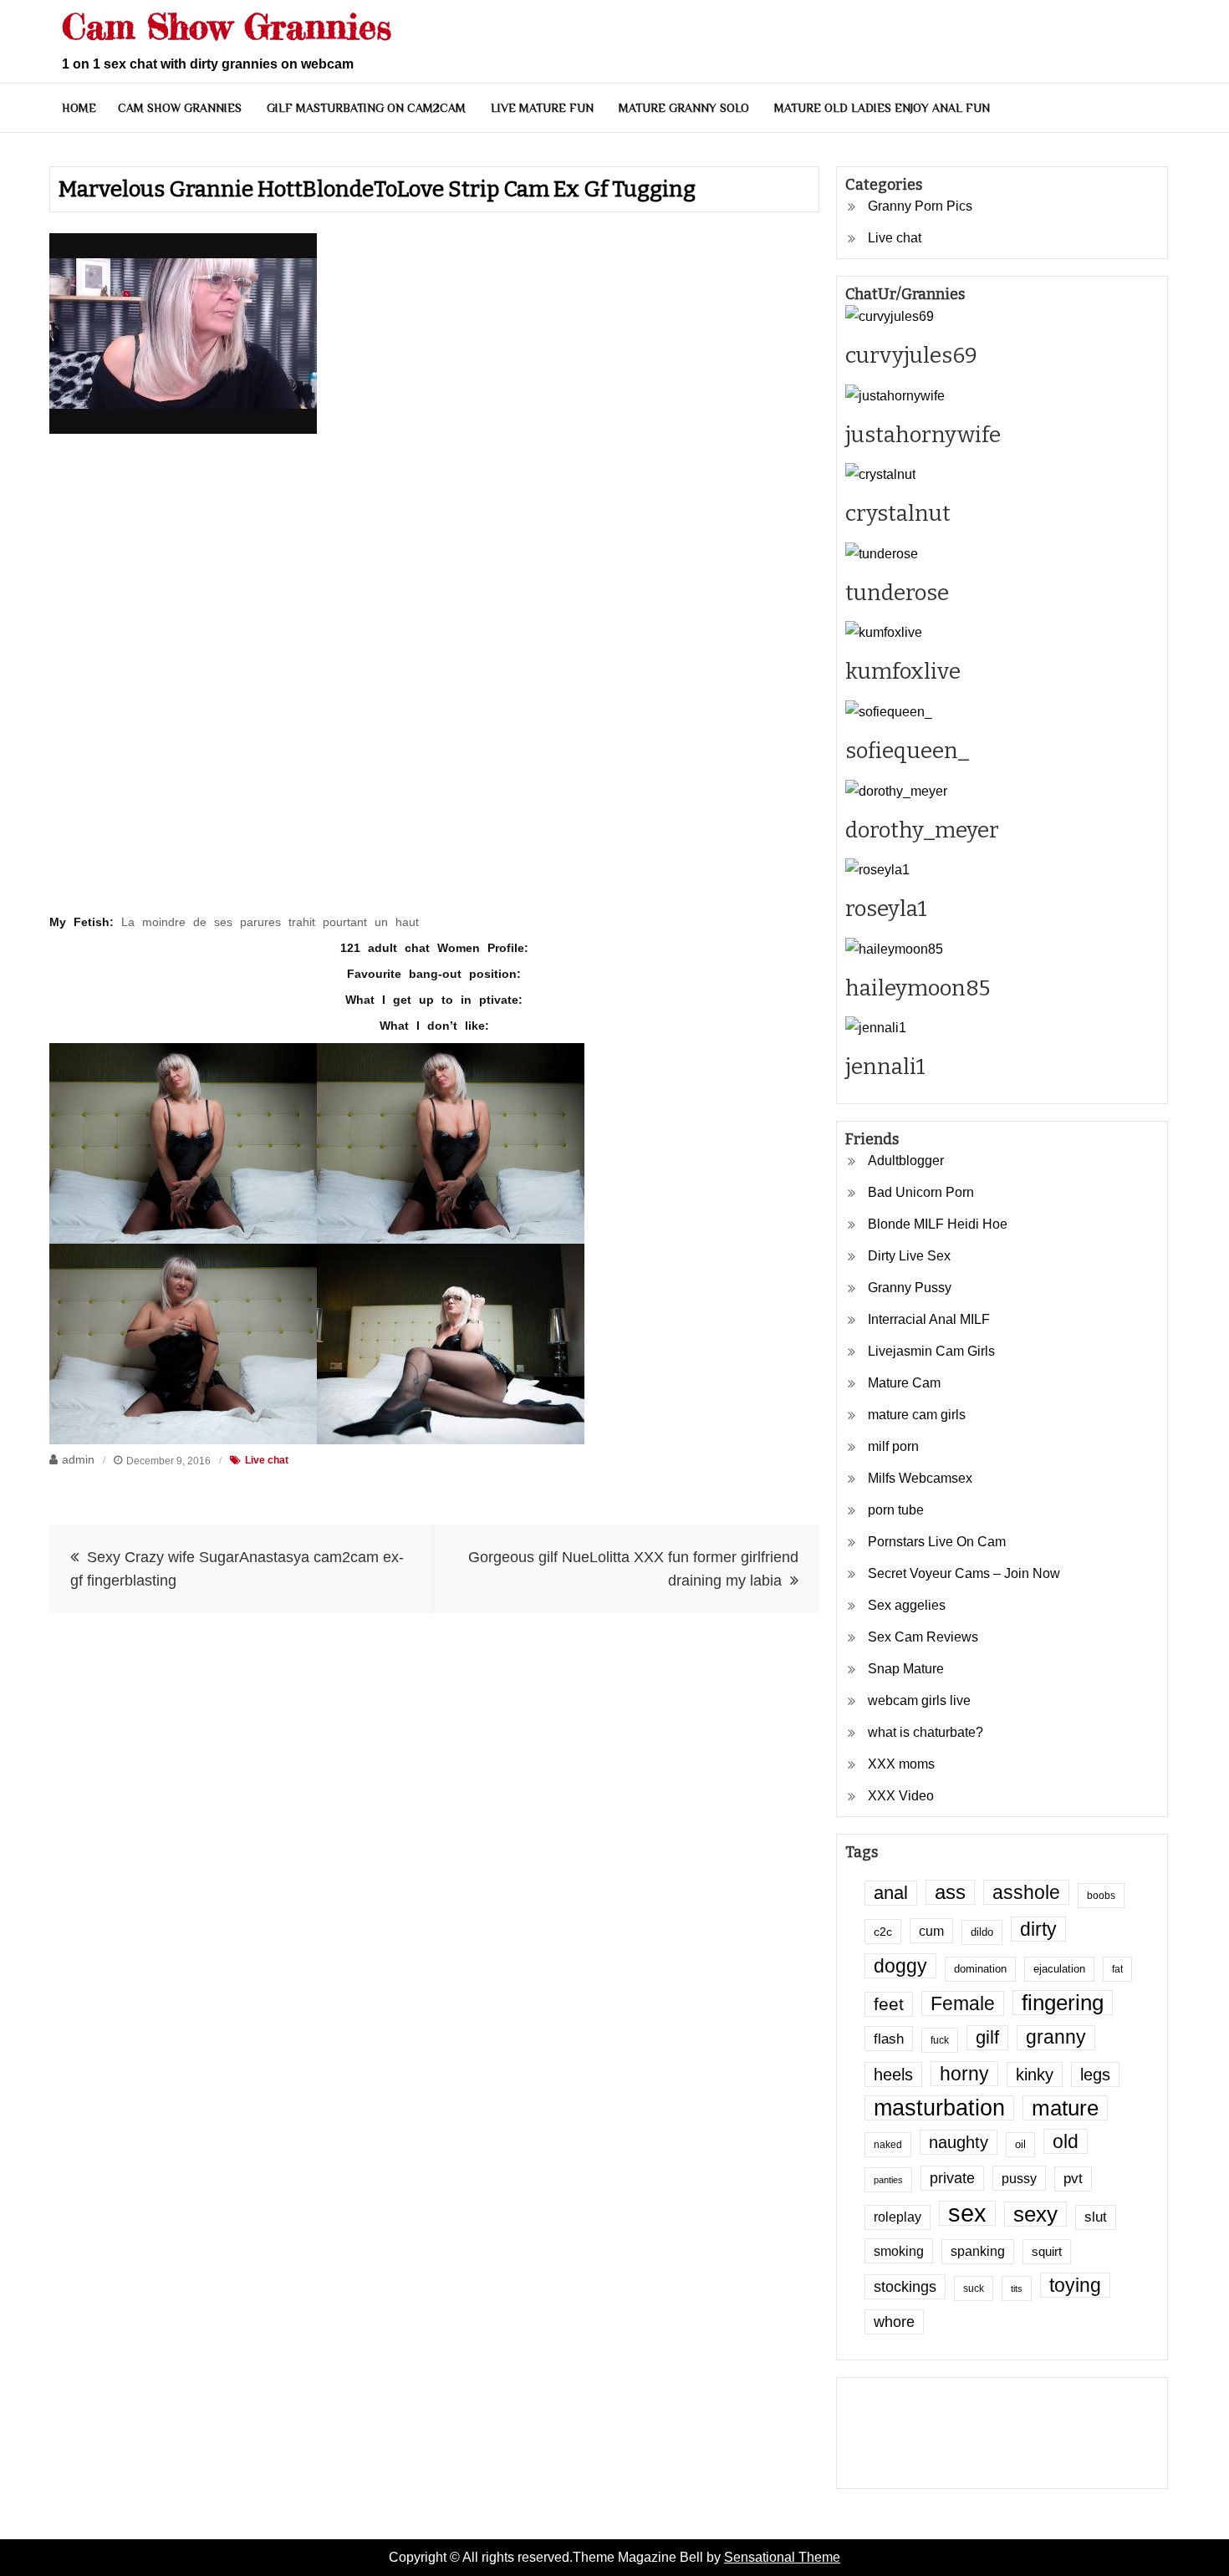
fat (1117, 1969)
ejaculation (1059, 1969)
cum (931, 1931)
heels (893, 2075)
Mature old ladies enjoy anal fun (882, 108)
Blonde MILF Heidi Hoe (938, 1224)
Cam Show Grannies (227, 26)
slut (1096, 2217)
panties (888, 2180)
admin (78, 1459)
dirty (1038, 1929)
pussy (1019, 2178)
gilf (987, 2037)
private (952, 2178)
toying (1075, 2285)
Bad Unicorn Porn (921, 1192)
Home (79, 108)
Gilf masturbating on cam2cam (366, 108)
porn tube (896, 1510)
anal (891, 1893)
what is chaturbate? (926, 1732)
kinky (1035, 2075)
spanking (978, 2251)
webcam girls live (919, 1700)
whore (894, 2322)
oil (1020, 2145)
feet (889, 2004)
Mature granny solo (684, 108)
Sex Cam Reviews (923, 1637)
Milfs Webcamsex (920, 1478)
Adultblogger (906, 1161)
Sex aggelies (907, 1605)
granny (1056, 2037)
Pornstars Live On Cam (937, 1542)
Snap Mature (906, 1669)
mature (1065, 2108)
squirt (1047, 2252)
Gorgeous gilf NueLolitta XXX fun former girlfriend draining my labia (633, 1569)
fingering (1063, 2003)
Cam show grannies (180, 108)
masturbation (939, 2108)
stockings (905, 2287)
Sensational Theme (782, 2557)
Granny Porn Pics (920, 206)
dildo (982, 1932)
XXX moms (901, 1764)
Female (963, 2003)
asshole (1026, 1892)
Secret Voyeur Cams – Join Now (964, 1573)
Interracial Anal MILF (929, 1319)
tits (1017, 2288)
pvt (1073, 2179)
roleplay (898, 2217)
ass (950, 1892)
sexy (1035, 2214)
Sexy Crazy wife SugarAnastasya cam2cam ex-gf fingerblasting (237, 1569)
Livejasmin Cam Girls (931, 1351)
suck (974, 2288)
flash (889, 2039)
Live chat (267, 1460)
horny (964, 2074)
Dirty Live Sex (909, 1256)
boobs (1101, 1895)
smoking (899, 2251)
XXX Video (901, 1796)
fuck (940, 2040)
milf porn (893, 1446)
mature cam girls (917, 1415)
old (1066, 2141)
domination (980, 1969)
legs (1095, 2075)
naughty (959, 2142)
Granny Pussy (910, 1288)
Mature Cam (904, 1383)
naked (888, 2144)
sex (967, 2213)
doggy (900, 1966)
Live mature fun (542, 108)
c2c (883, 1932)
